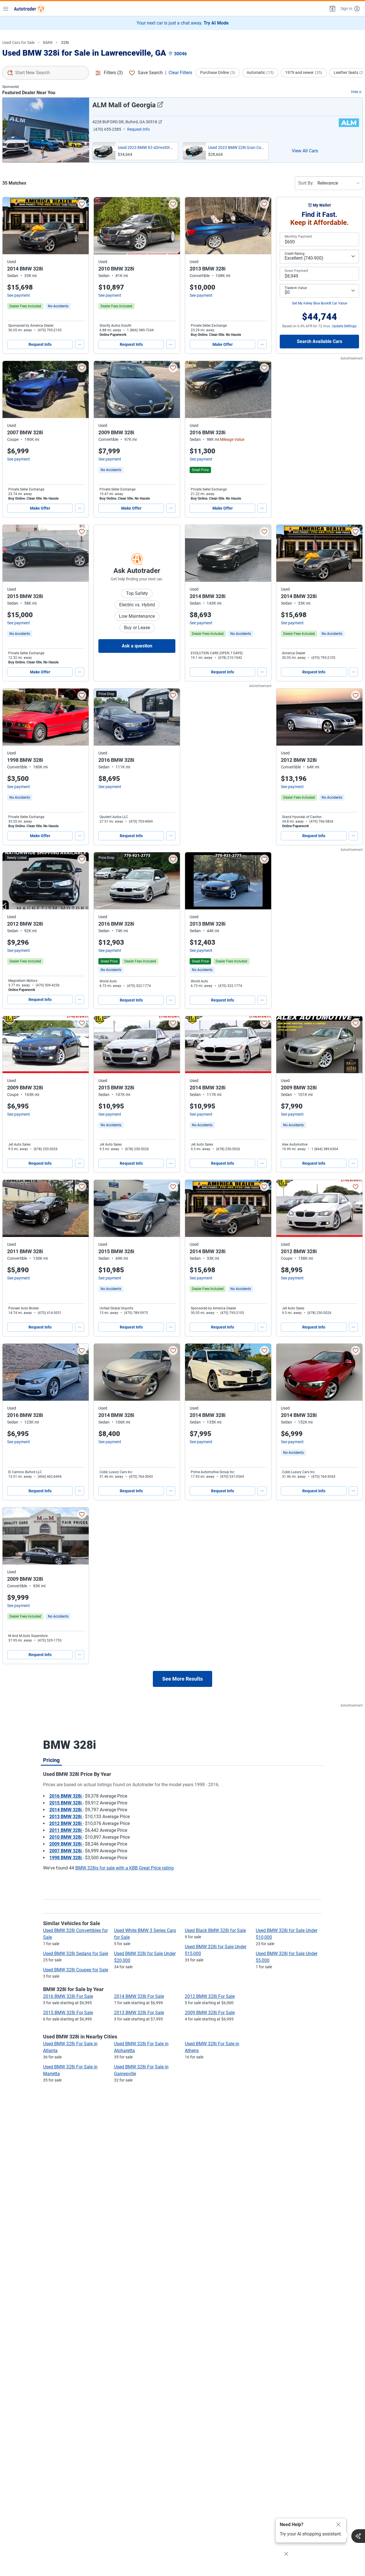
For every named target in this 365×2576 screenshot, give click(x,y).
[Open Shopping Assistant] (358, 2536)
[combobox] (46, 73)
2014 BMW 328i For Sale (139, 1996)
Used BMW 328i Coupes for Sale (76, 1970)
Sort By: (306, 183)
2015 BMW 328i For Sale (68, 2013)
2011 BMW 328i (66, 1830)
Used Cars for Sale (18, 43)
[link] (58, 306)
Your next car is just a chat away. (183, 23)
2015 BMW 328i (66, 1803)
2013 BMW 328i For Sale (139, 2013)
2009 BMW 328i (66, 1844)
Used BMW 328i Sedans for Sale (76, 1954)
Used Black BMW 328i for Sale (215, 1930)
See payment (19, 295)
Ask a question (137, 646)
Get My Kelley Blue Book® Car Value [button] (320, 303)
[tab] (51, 1760)
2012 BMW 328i (66, 1823)
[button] (332, 9)
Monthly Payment (298, 237)
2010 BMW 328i (66, 1837)
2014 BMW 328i (66, 1810)
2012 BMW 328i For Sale (210, 1996)
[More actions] (80, 344)
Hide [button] (355, 92)
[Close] (338, 2525)
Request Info (40, 344)
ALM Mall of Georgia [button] (124, 105)
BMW (48, 43)
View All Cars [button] (305, 151)
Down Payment (296, 271)
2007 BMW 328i (66, 1851)
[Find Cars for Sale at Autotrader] (29, 9)
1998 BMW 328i (66, 1858)
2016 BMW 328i (66, 1796)
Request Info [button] (138, 129)
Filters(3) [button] (113, 73)
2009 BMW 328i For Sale (210, 2013)
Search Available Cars (320, 341)
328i (65, 43)
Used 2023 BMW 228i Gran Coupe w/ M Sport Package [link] (237, 148)
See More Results (182, 1679)
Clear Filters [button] (180, 73)
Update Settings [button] (344, 326)
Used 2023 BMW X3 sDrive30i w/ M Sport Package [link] (147, 148)
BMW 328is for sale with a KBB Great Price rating (124, 1868)
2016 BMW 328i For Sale (68, 1996)
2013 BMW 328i (66, 1817)
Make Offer (223, 344)
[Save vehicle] (82, 204)
